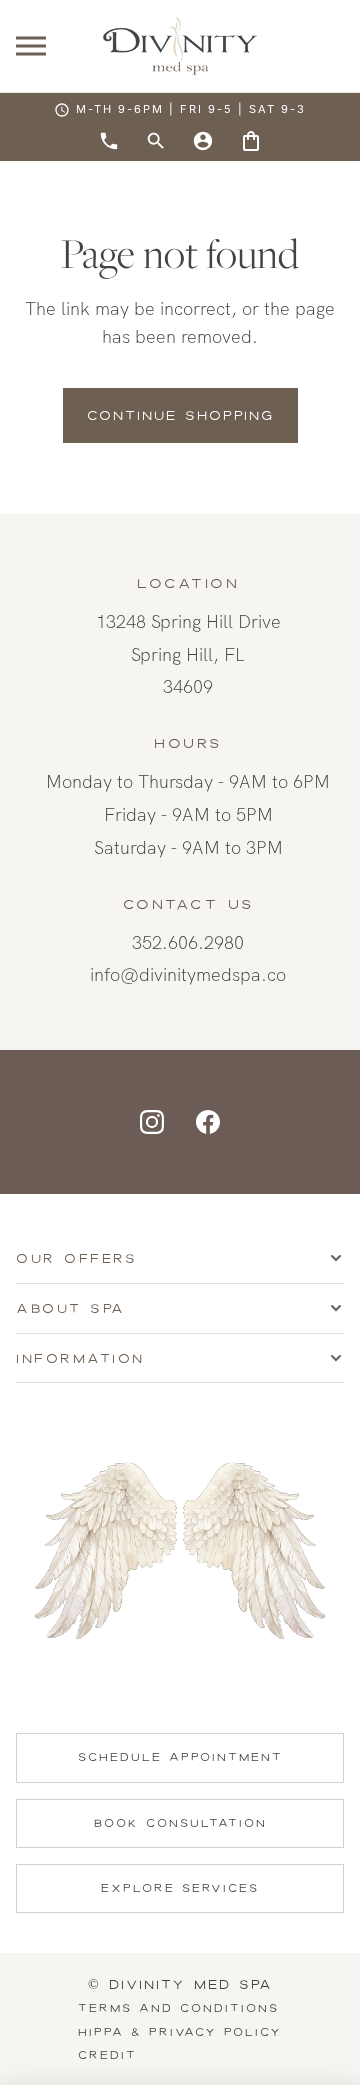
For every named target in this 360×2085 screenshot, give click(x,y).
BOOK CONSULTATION (180, 1823)
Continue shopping (180, 415)
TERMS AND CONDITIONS (178, 2008)
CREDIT (107, 2055)
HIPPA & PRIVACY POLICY (180, 2032)
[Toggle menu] (31, 46)
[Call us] (109, 141)
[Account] (203, 141)
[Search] (156, 141)
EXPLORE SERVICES (180, 1888)
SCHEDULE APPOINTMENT (180, 1757)
